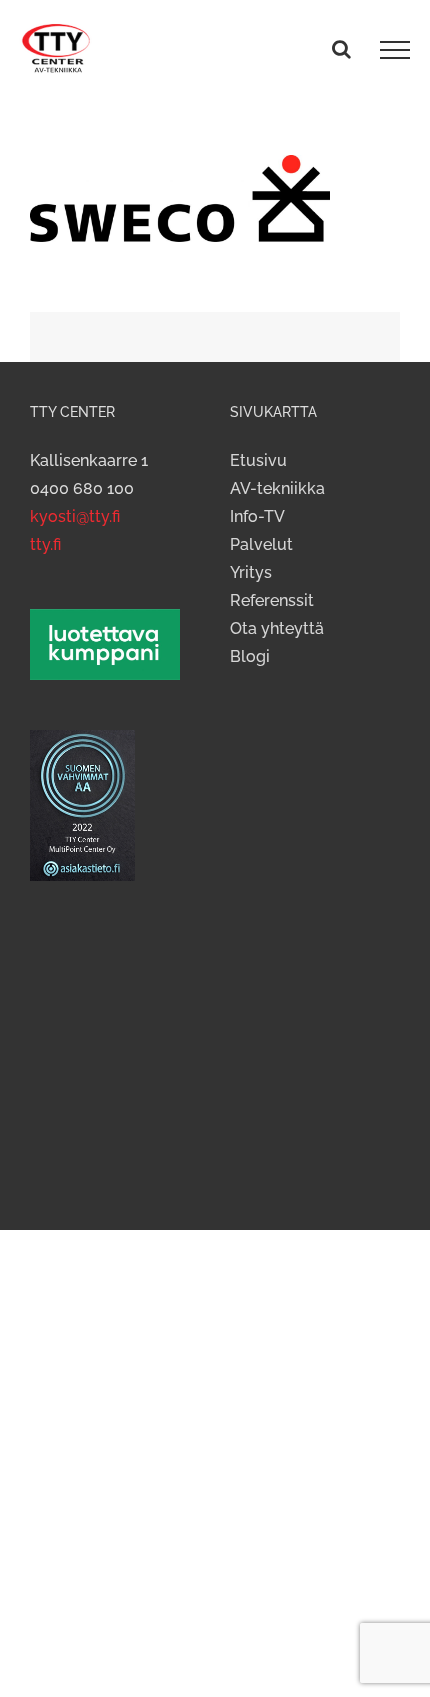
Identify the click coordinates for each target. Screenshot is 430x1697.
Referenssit (272, 600)
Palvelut (261, 544)
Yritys (251, 572)
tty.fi (45, 544)
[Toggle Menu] (395, 50)
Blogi (250, 656)
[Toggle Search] (341, 49)
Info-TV (257, 516)
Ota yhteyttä (277, 628)
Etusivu (258, 460)
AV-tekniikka (277, 488)
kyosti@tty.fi (75, 516)
